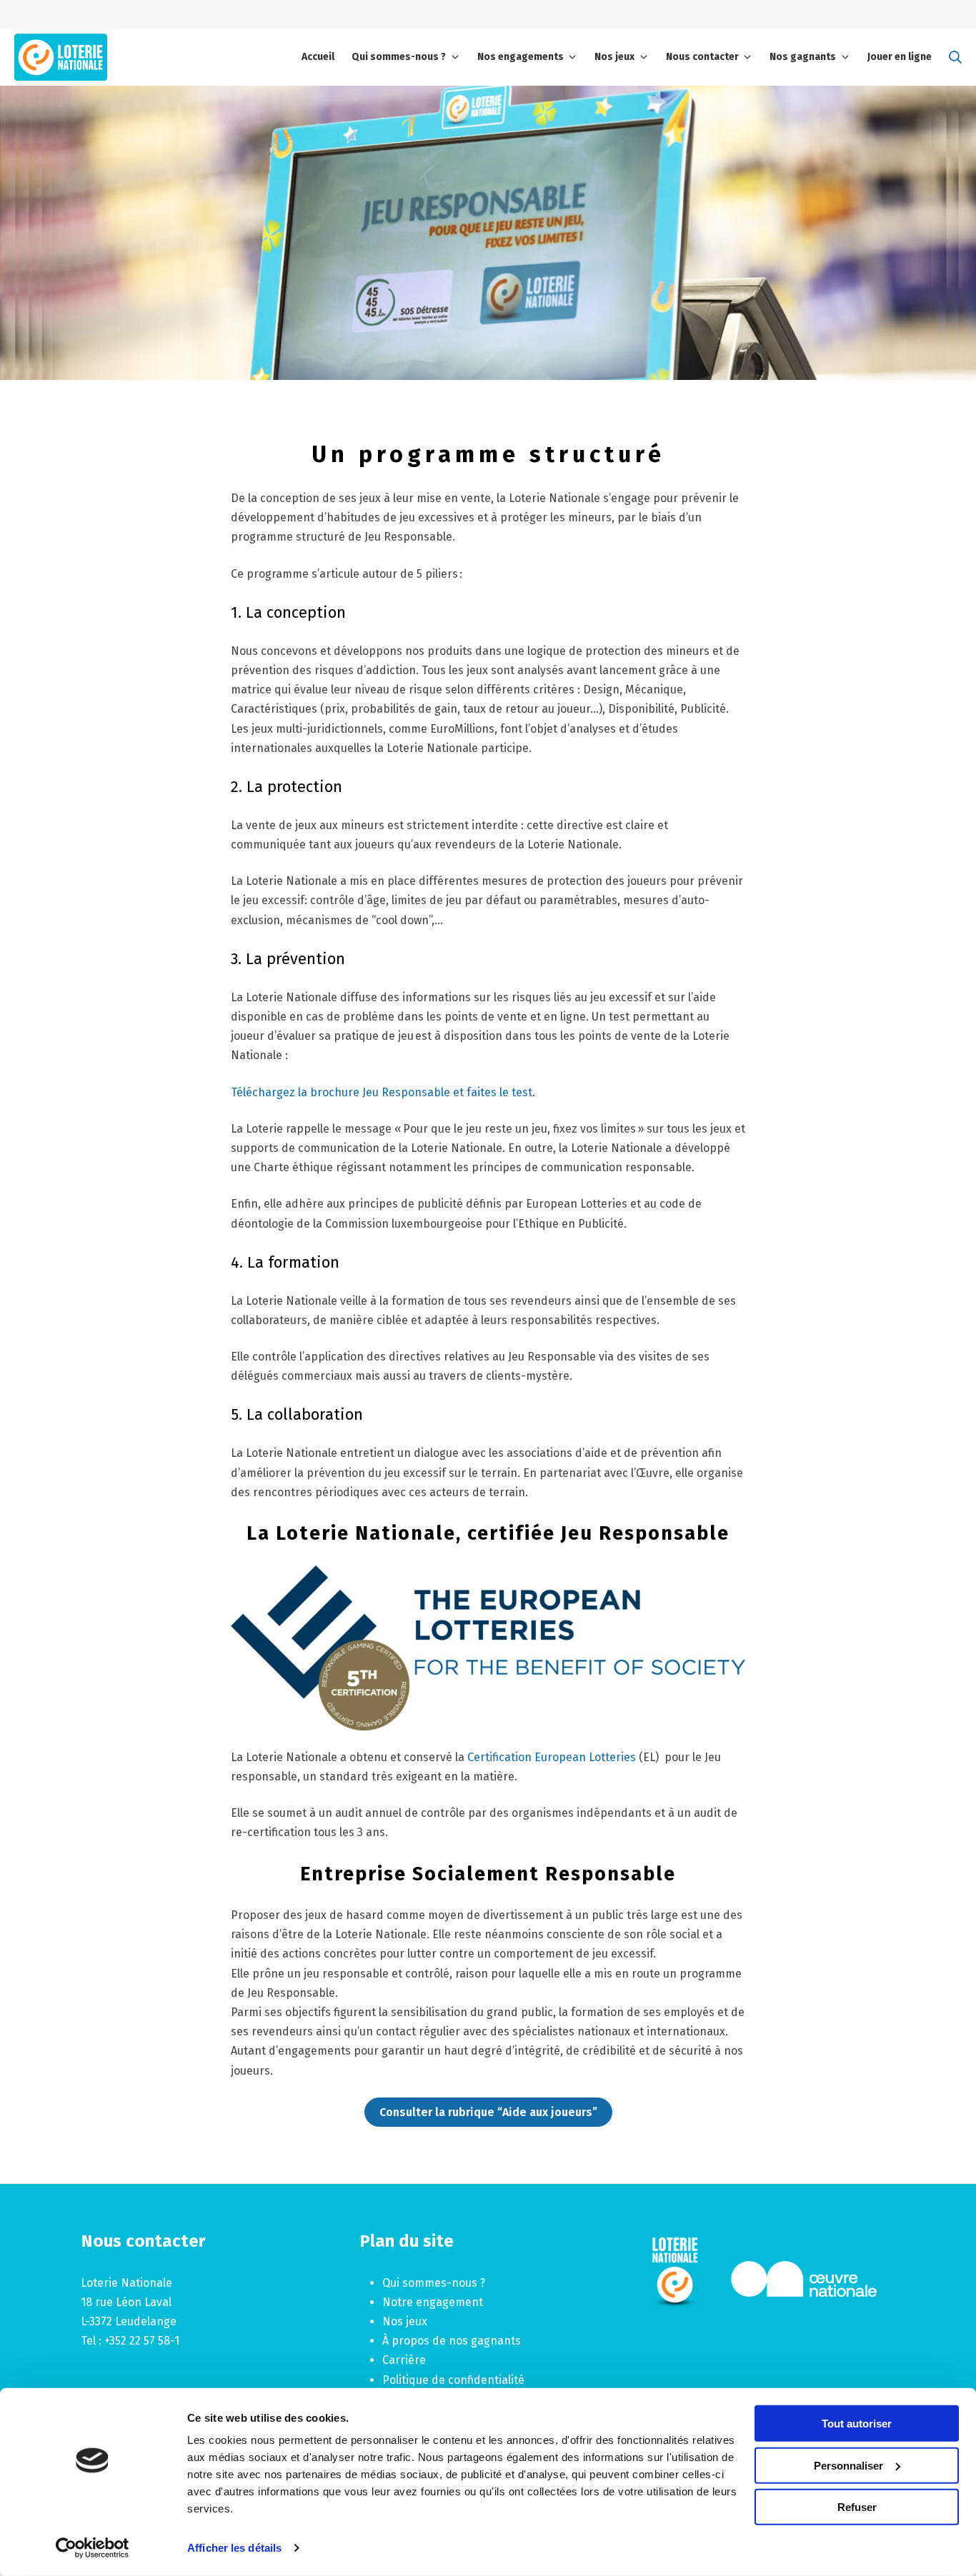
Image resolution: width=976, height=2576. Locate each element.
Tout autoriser (857, 2424)
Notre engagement (433, 2302)
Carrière (404, 2360)
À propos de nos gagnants (452, 2341)
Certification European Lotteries (552, 1757)
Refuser (857, 2507)
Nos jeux (405, 2321)
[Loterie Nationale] (61, 57)
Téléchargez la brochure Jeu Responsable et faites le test (382, 1092)
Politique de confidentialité (453, 2380)
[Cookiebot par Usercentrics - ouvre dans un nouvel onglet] (93, 2548)
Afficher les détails (234, 2548)
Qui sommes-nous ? (434, 2283)
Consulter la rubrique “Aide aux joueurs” (488, 2112)
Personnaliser (848, 2465)
